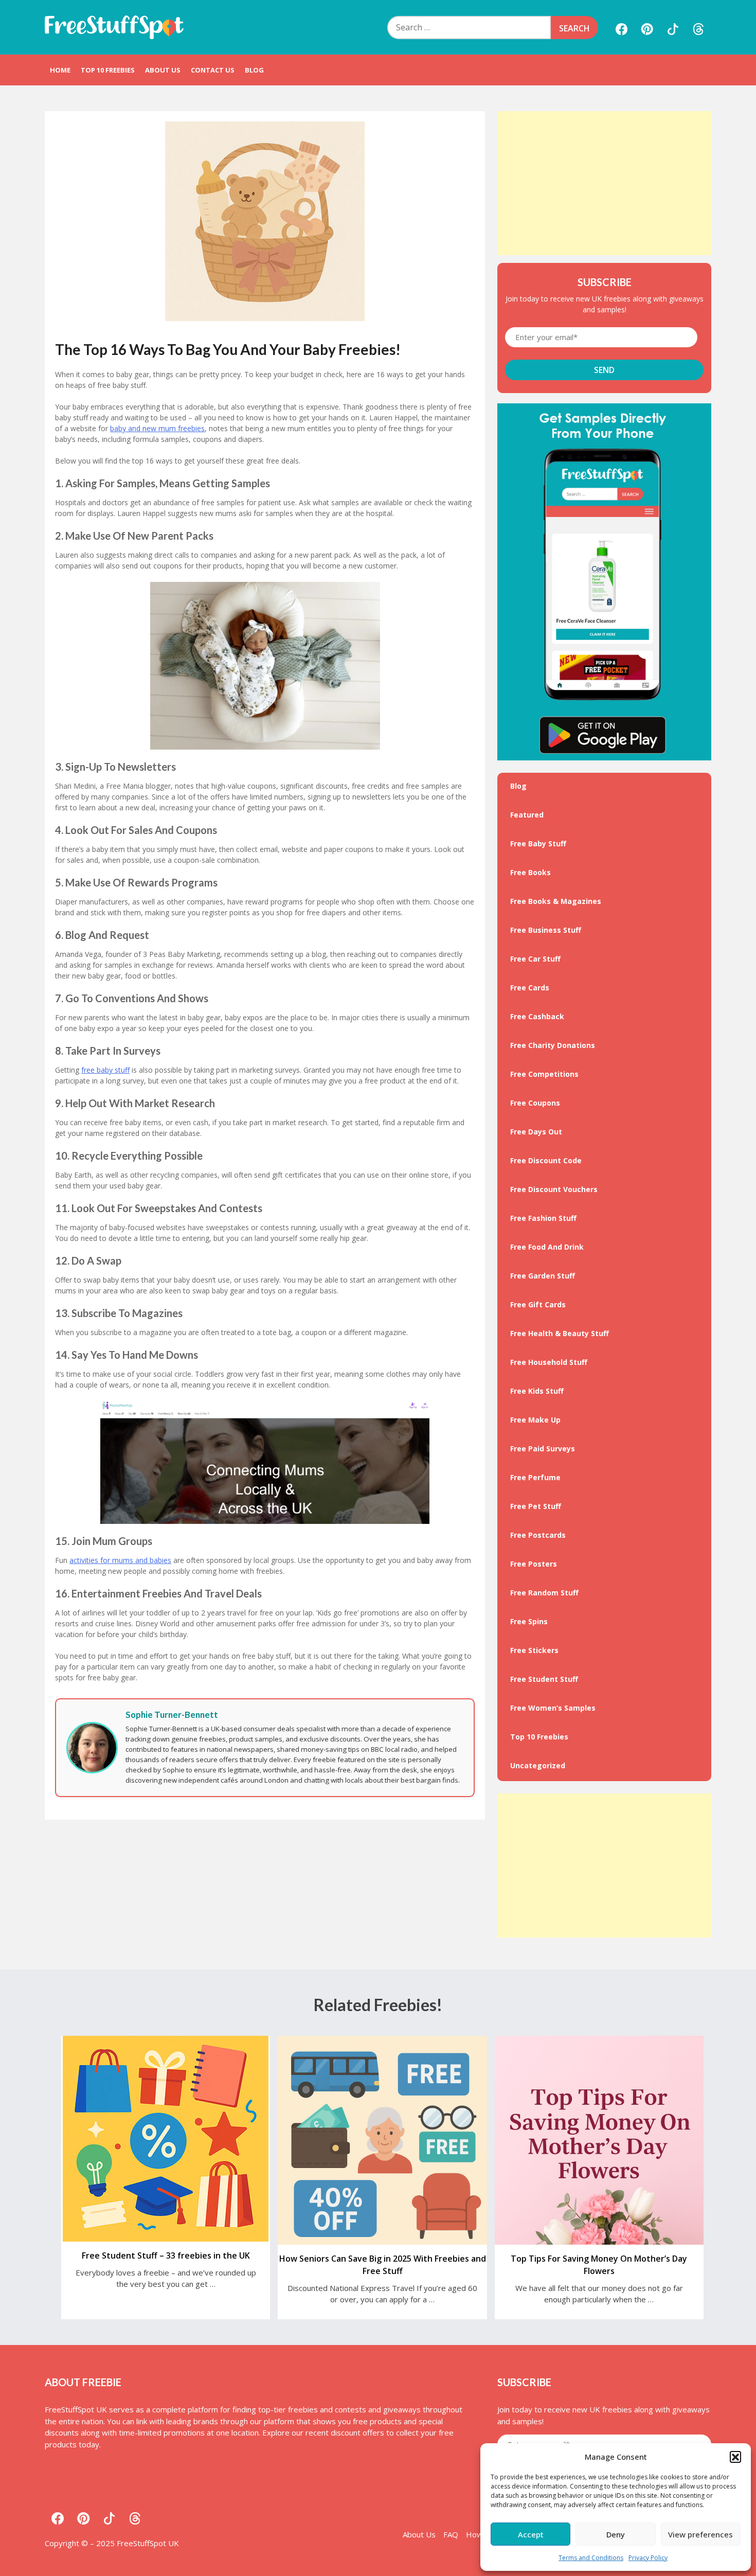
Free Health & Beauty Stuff (560, 1333)
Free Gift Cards (538, 1304)
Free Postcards (538, 1535)
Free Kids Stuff (537, 1391)
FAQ (451, 2534)
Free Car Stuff (535, 959)
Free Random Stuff (544, 1593)
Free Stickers (534, 1650)
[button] (735, 2457)
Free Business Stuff (546, 930)
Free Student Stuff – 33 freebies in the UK (166, 2255)
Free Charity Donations (553, 1045)
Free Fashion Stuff (543, 1218)
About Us (163, 70)
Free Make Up (535, 1420)
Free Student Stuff (544, 1679)
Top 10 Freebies (108, 70)
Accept (531, 2534)
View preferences (700, 2534)
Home (60, 70)
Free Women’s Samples (553, 1708)
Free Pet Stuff (536, 1506)
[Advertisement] (604, 183)
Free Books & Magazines (556, 901)
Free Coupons (535, 1103)
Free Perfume (535, 1477)
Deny (616, 2534)
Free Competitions (544, 1074)
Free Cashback (537, 1016)
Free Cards (530, 988)
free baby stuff (105, 1070)
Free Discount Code (546, 1160)
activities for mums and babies (120, 1560)
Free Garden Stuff (543, 1276)
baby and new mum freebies (157, 428)
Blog (254, 70)
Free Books (530, 872)
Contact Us (213, 70)
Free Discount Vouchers (554, 1189)
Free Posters (534, 1564)
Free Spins (529, 1621)
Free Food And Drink (547, 1247)
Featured (527, 815)
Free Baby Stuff (538, 843)
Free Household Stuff (549, 1362)
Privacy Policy (648, 2558)
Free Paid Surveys (543, 1449)
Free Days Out (536, 1132)
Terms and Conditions (591, 2558)
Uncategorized (538, 1765)
